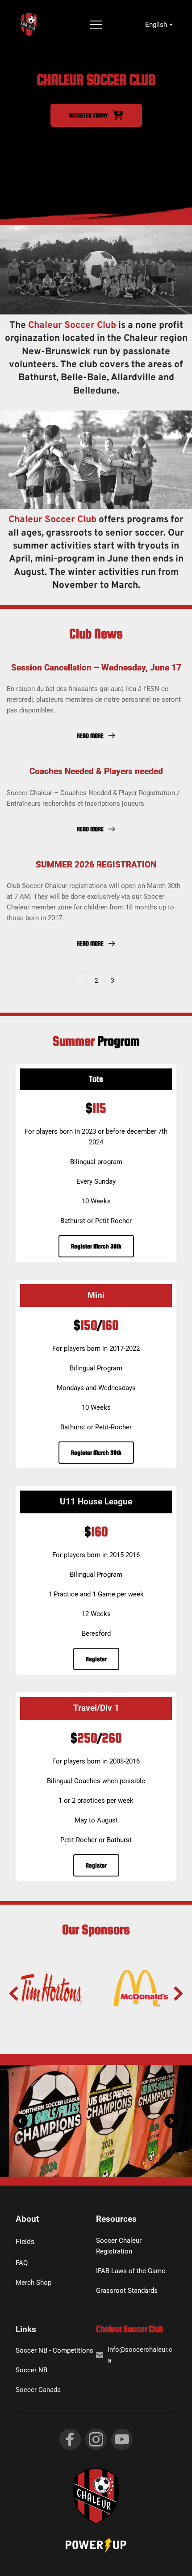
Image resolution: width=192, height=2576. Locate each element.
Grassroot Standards (127, 2291)
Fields (25, 2242)
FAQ (22, 2263)
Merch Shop (33, 2283)
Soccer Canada (38, 2390)
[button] (96, 25)
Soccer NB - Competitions (54, 2350)
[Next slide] (178, 1994)
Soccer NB (31, 2370)
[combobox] (158, 25)
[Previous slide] (14, 1994)
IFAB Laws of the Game (131, 2271)
